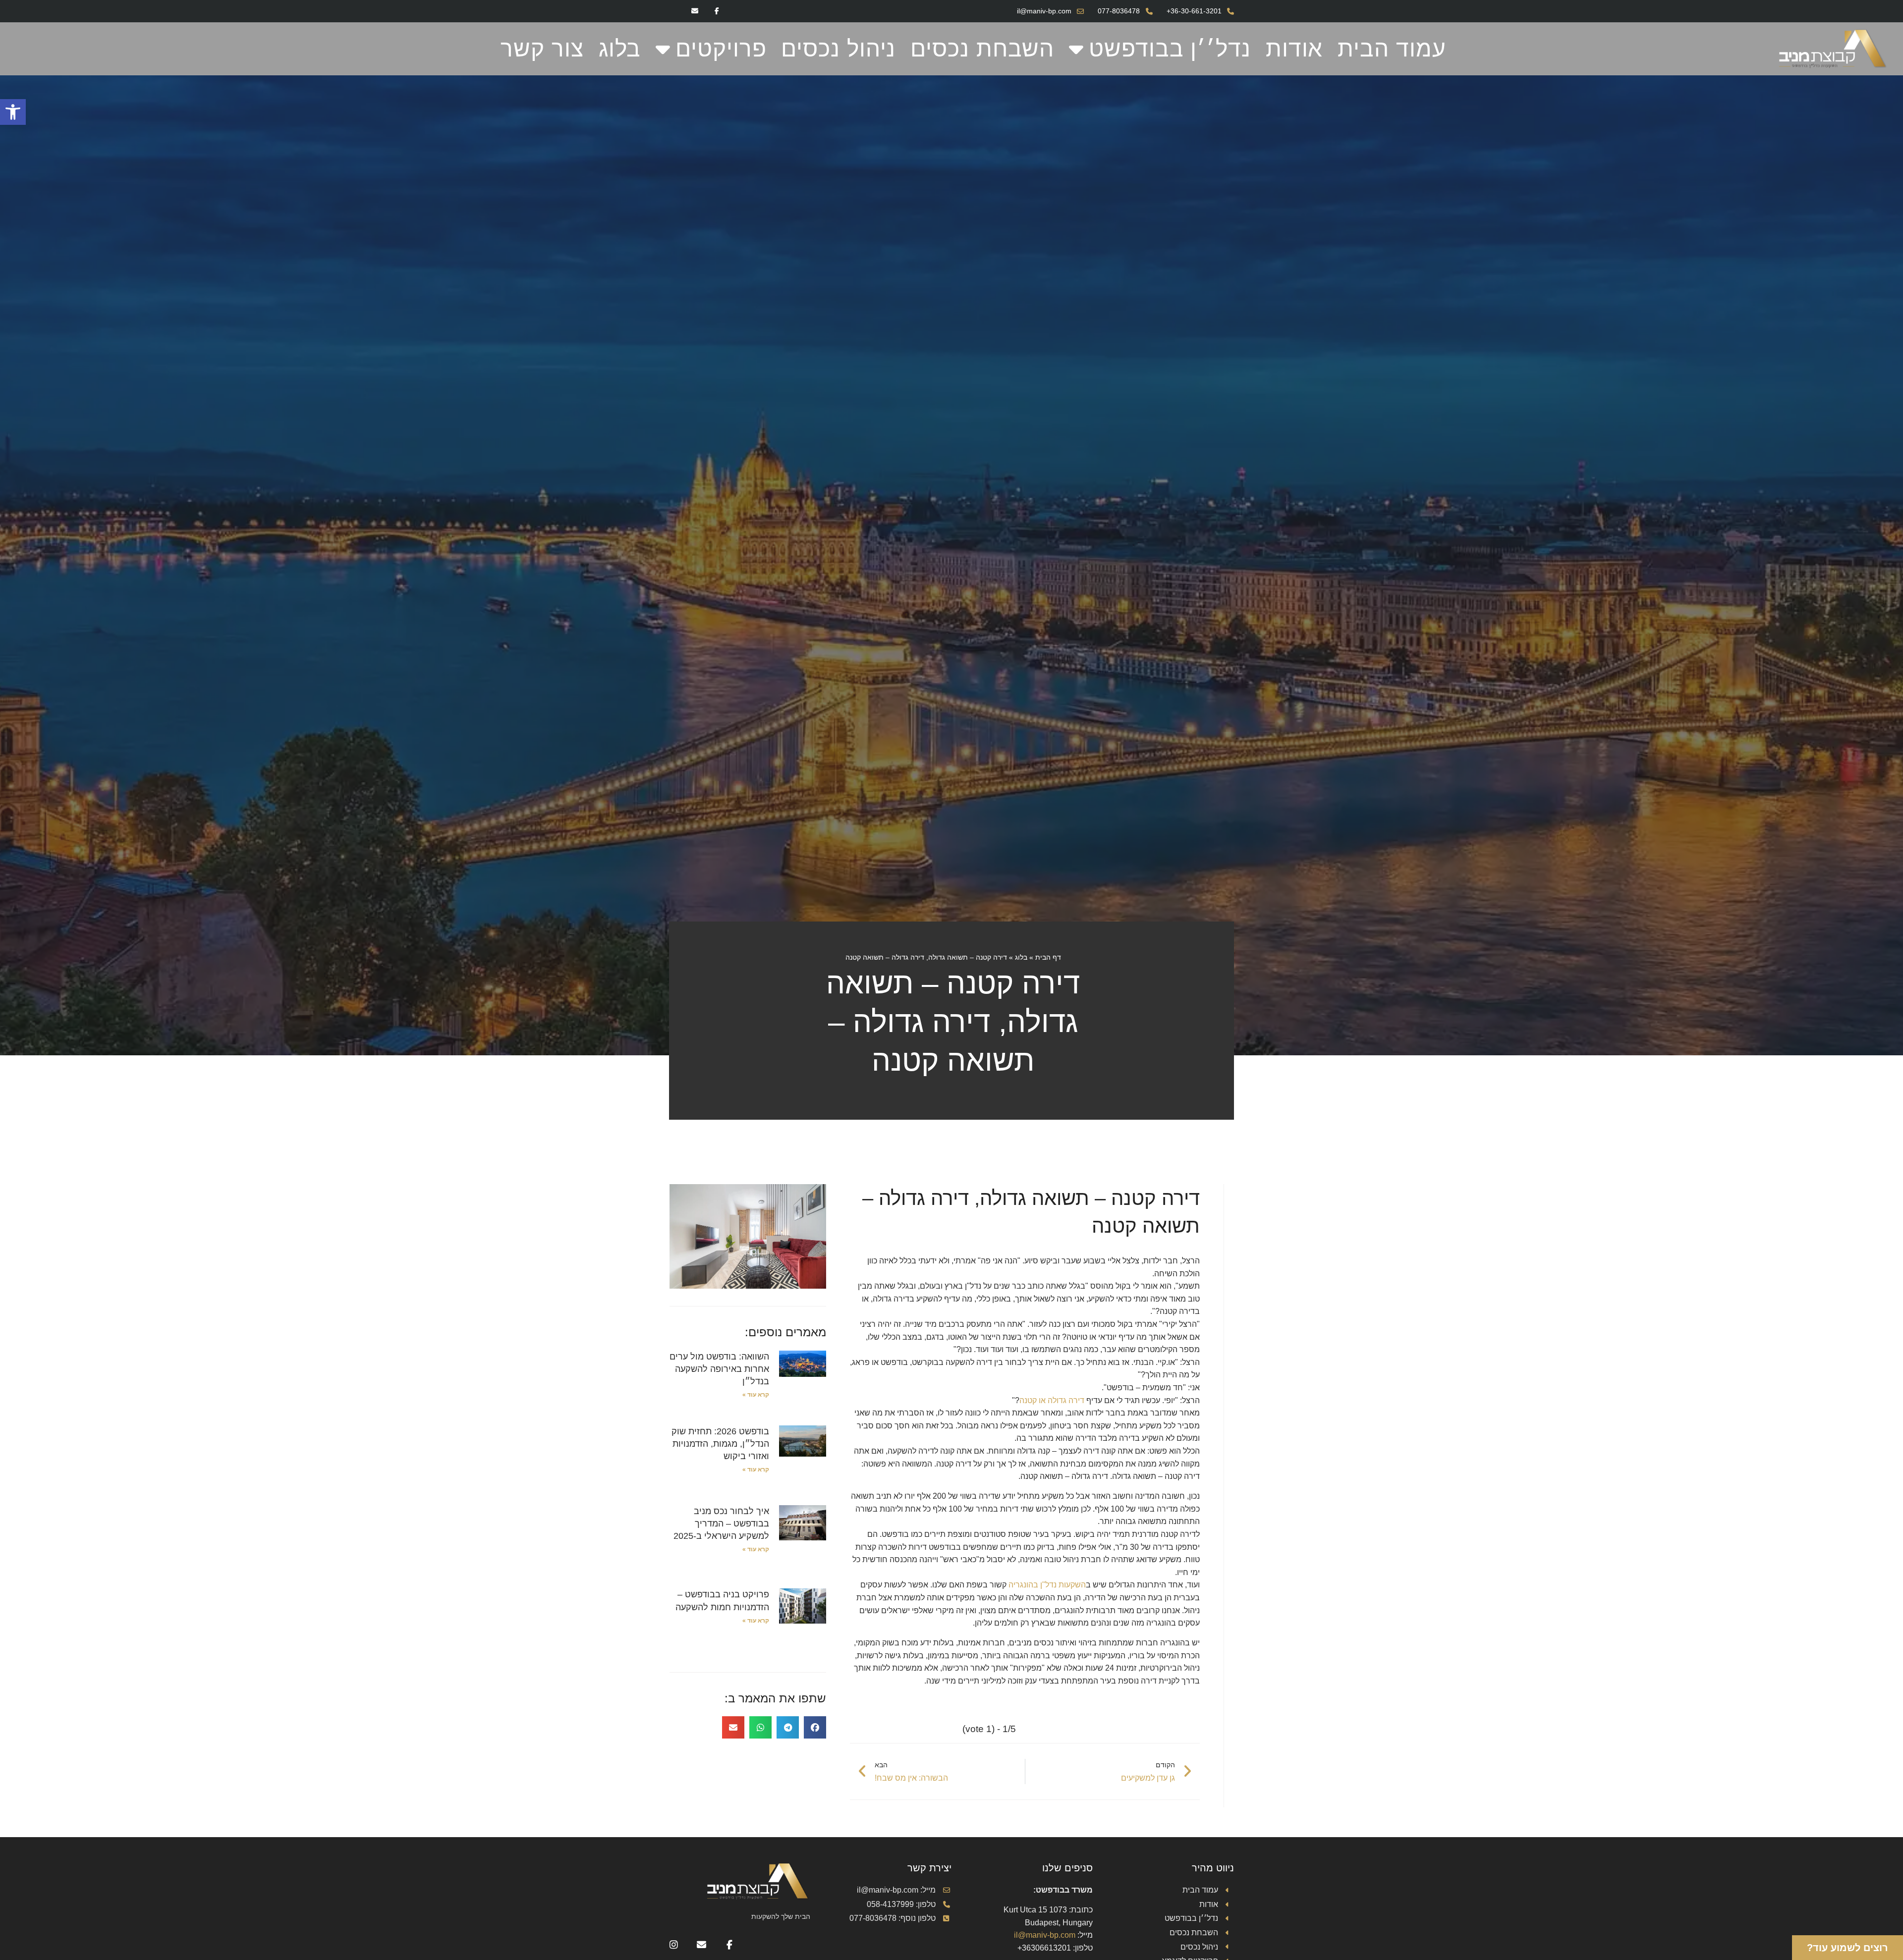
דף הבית (1048, 957)
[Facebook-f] (717, 11)
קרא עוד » (756, 1395)
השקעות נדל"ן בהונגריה (1047, 1585)
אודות (1294, 49)
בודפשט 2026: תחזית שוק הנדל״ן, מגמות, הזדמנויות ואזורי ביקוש (720, 1444)
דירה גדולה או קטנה (1052, 1400)
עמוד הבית (1392, 49)
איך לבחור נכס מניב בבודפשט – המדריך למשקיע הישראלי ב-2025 (721, 1524)
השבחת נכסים (982, 49)
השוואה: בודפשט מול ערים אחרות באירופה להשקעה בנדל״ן (719, 1369)
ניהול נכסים (838, 49)
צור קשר (542, 49)
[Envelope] (695, 11)
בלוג (620, 49)
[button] (13, 112)
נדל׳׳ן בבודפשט (1170, 49)
